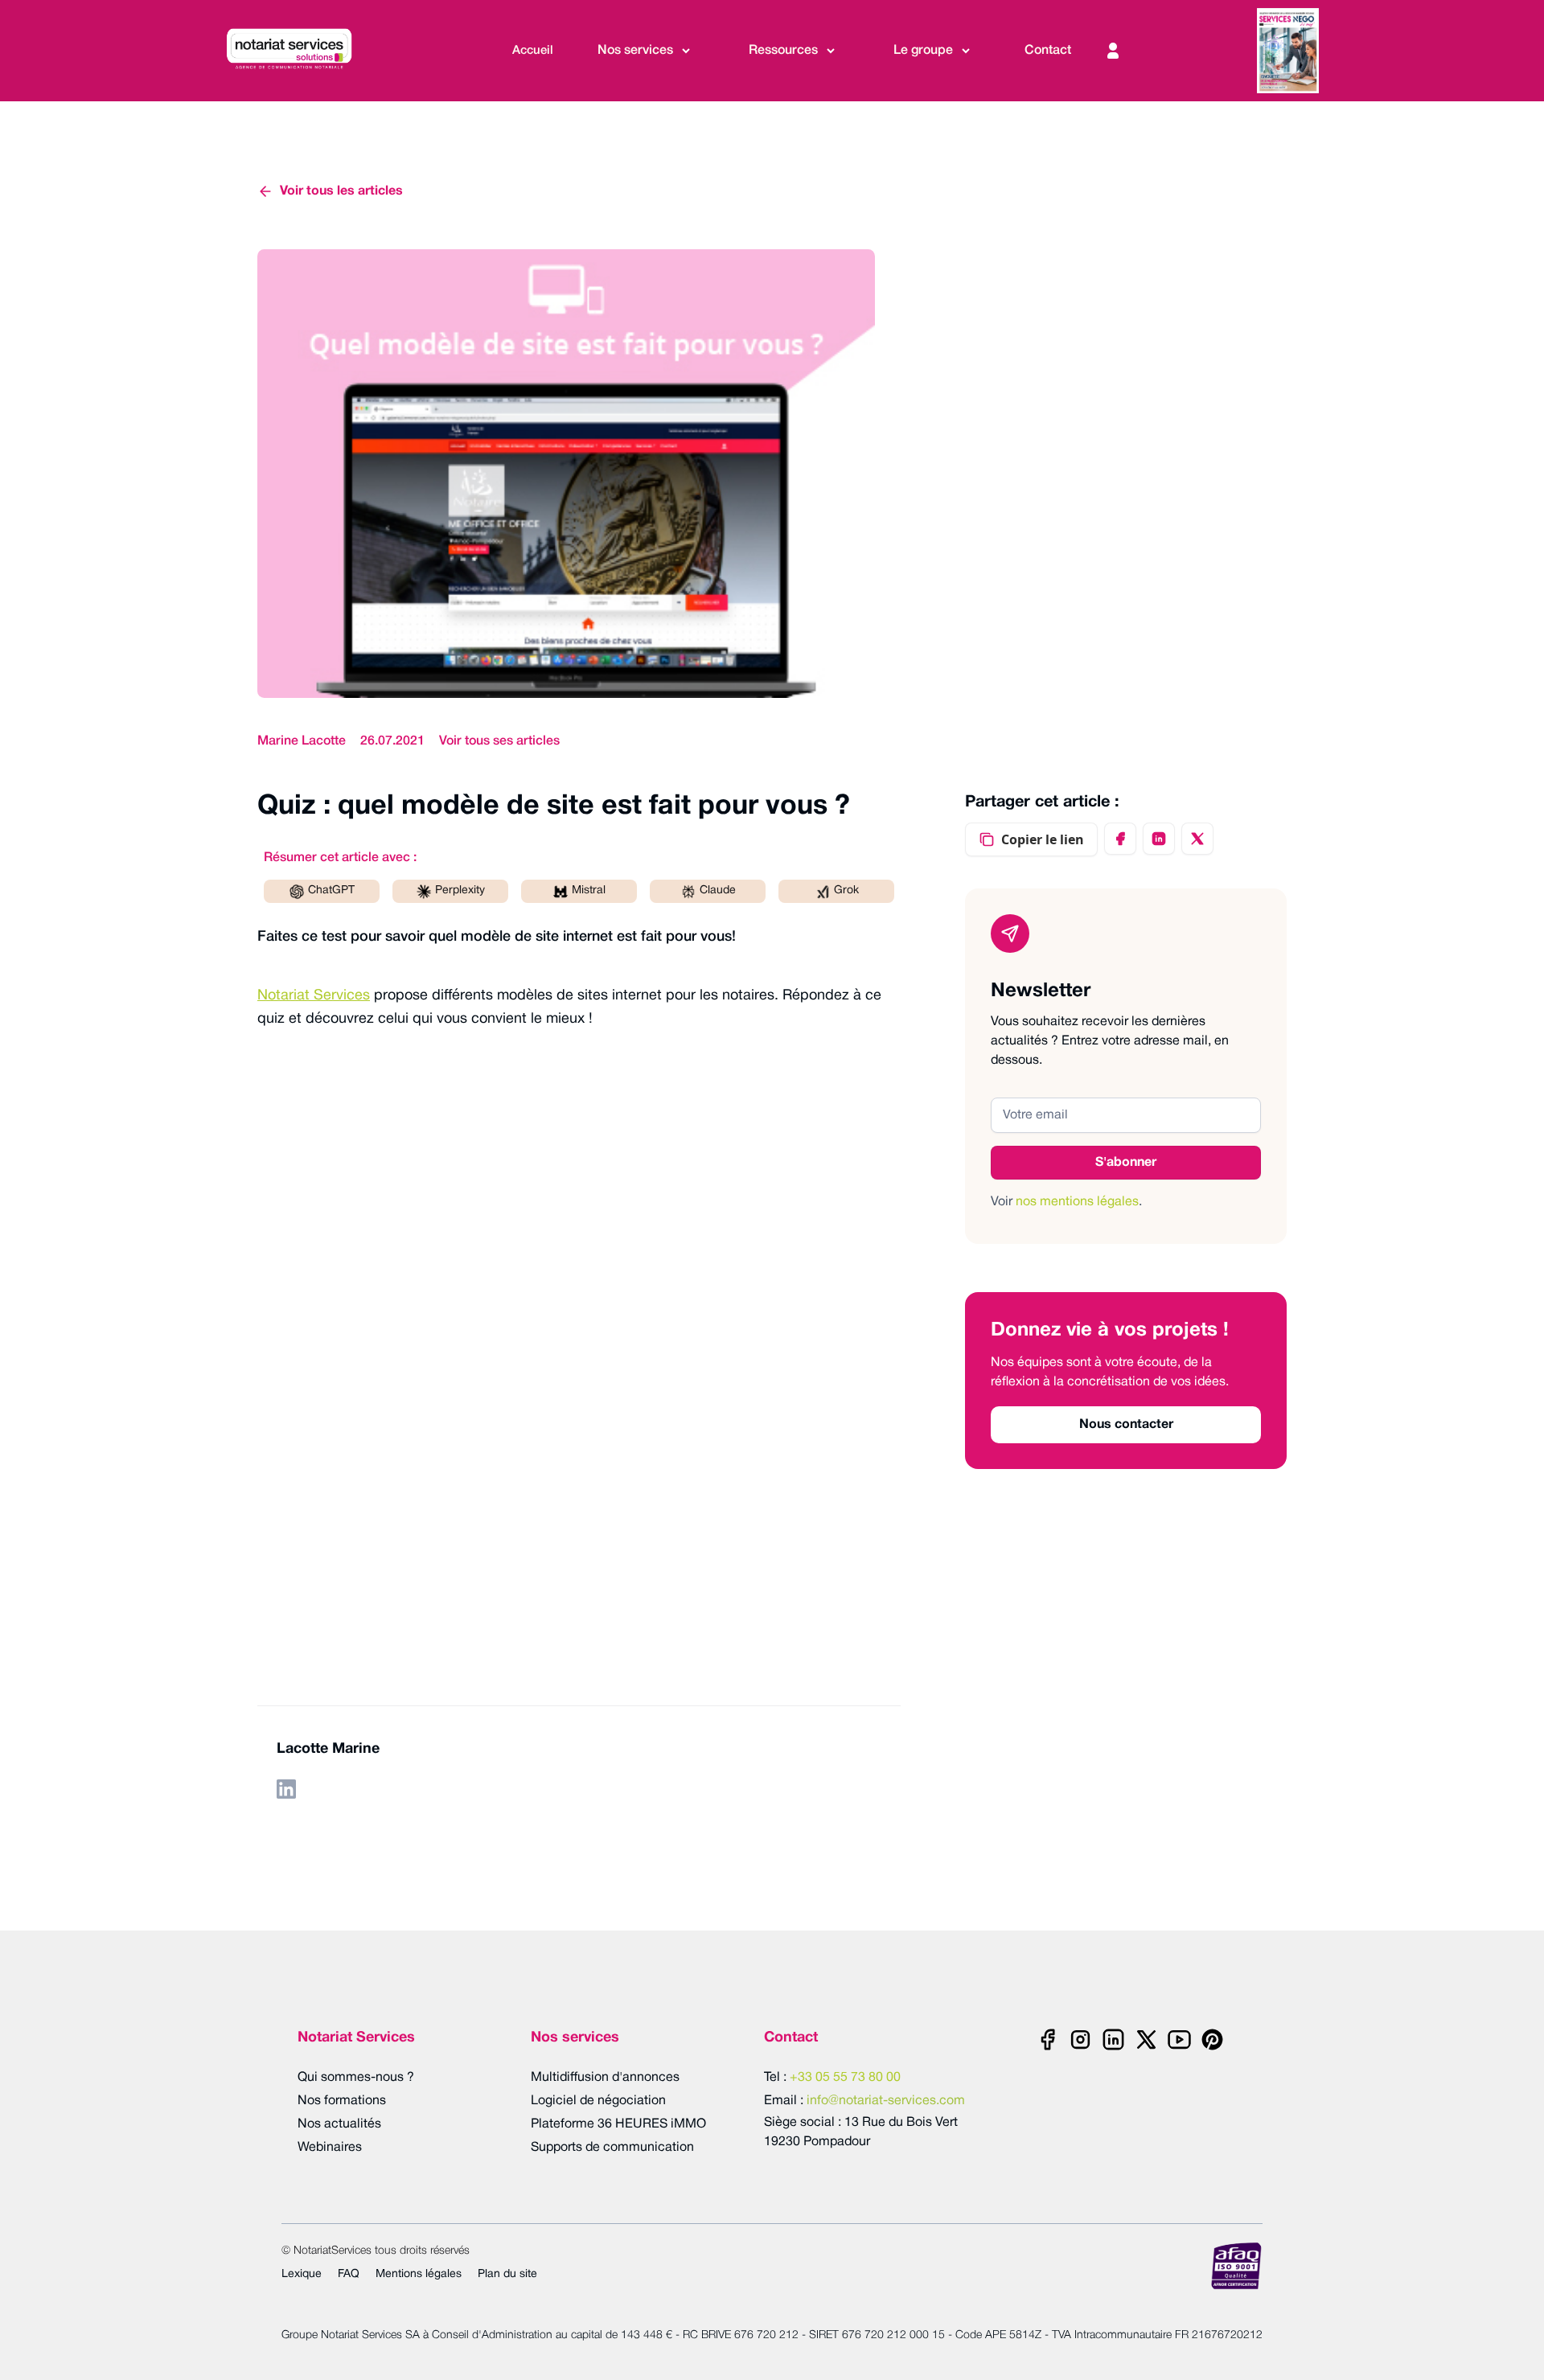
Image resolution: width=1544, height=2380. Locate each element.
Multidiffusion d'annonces (605, 2078)
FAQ (349, 2274)
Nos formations (342, 2101)
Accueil (533, 51)
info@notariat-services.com (886, 2101)
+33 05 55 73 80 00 (845, 2078)
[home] (297, 51)
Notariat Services (314, 996)
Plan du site (507, 2274)
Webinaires (330, 2148)
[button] (645, 51)
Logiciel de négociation (598, 2101)
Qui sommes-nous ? (356, 2078)
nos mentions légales (1077, 1202)
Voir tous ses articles (499, 741)
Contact (1048, 51)
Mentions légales (419, 2274)
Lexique (302, 2274)
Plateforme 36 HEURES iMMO (618, 2124)
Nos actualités (339, 2124)
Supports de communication (612, 2148)
